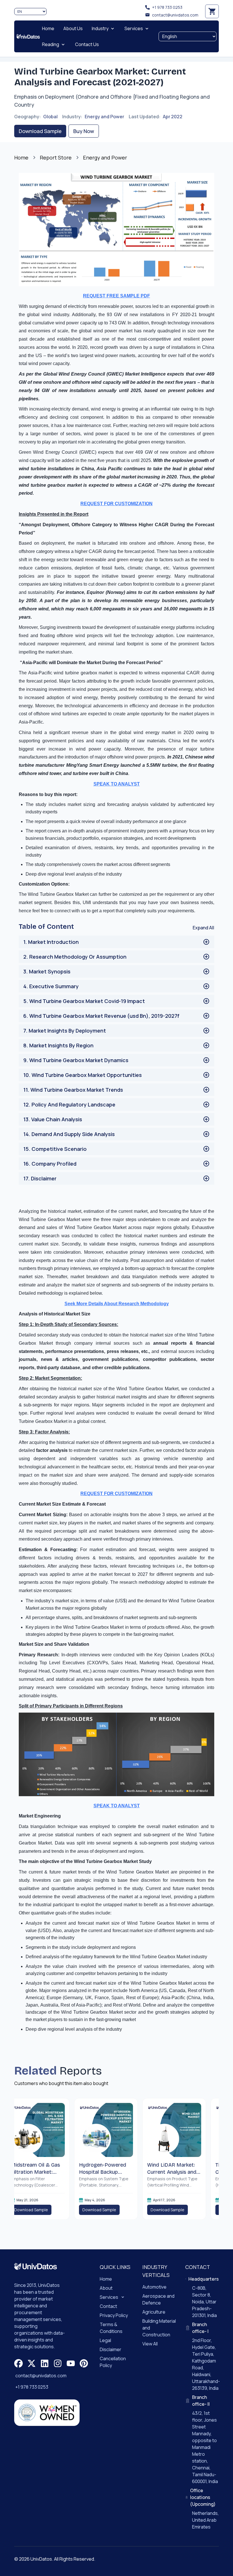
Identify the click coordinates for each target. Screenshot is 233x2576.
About (106, 2288)
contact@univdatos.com (175, 15)
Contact (108, 2306)
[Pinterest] (84, 2363)
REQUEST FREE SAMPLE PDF (116, 296)
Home (21, 157)
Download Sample (40, 131)
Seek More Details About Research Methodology (117, 1304)
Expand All (203, 928)
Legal (105, 2340)
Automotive (154, 2287)
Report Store (56, 157)
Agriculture (154, 2312)
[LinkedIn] (45, 2363)
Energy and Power (104, 117)
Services (109, 2297)
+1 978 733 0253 (167, 7)
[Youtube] (71, 2363)
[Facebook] (18, 2363)
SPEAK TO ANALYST (117, 784)
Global (50, 117)
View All (150, 2344)
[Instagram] (58, 2363)
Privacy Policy (114, 2315)
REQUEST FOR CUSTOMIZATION (116, 504)
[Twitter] (32, 2363)
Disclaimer (111, 2349)
